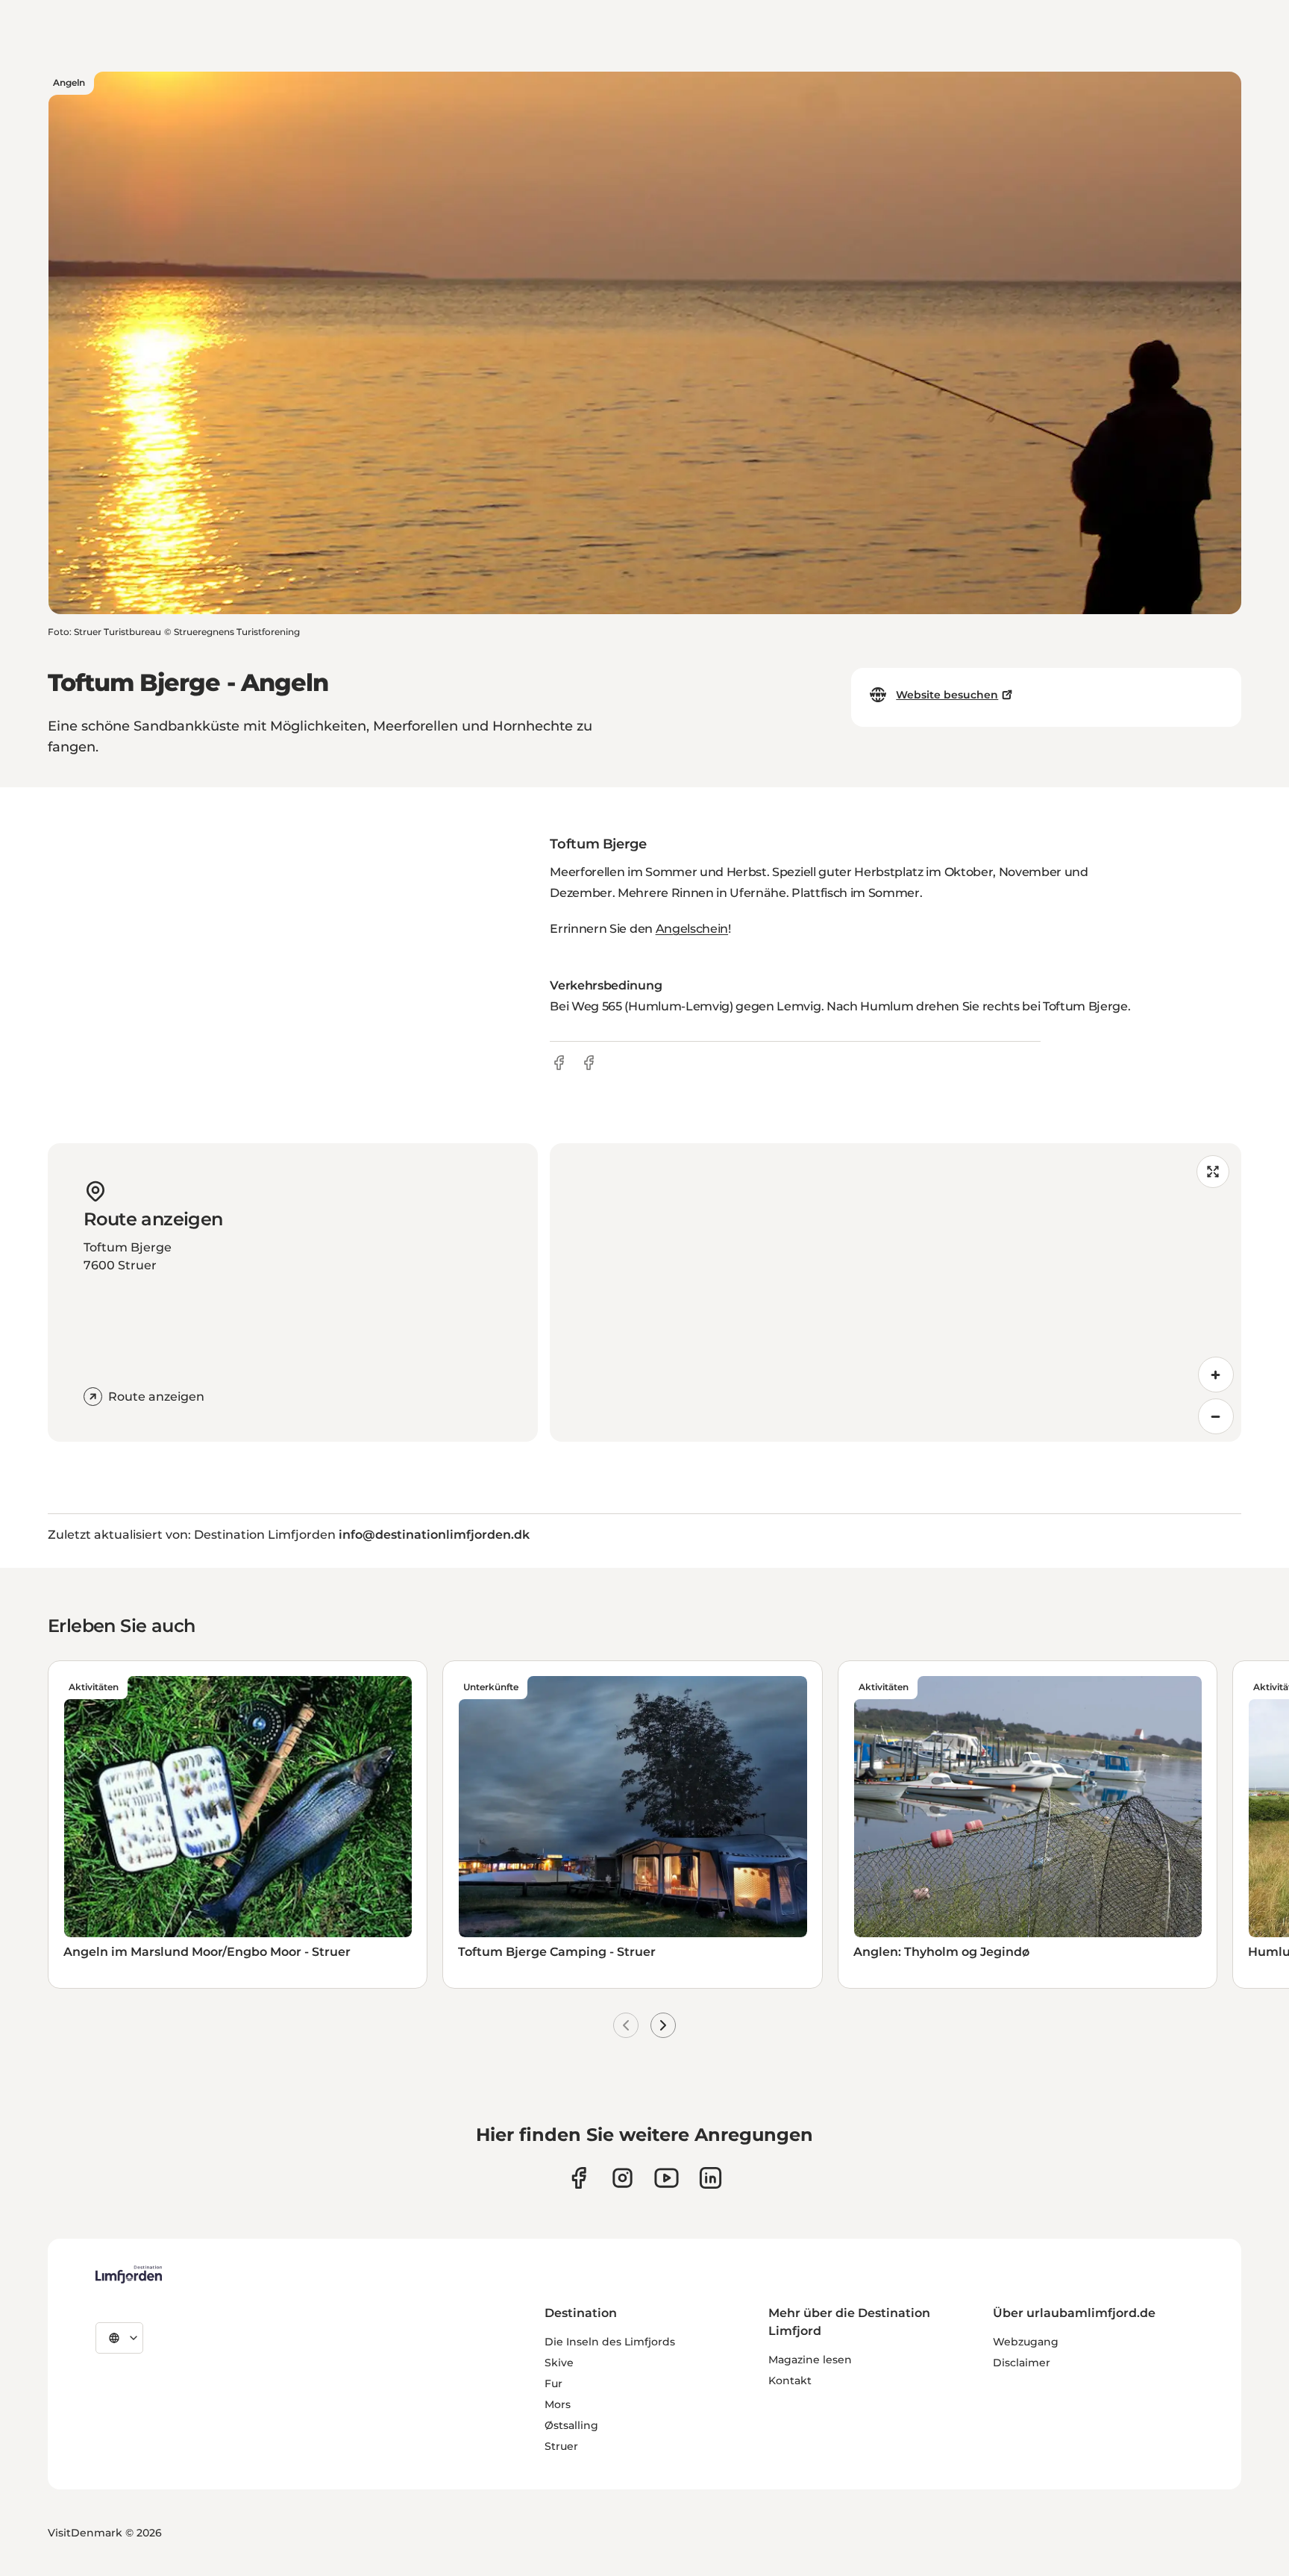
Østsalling (571, 2425)
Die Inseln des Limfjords (610, 2342)
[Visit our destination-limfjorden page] (711, 2178)
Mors (558, 2404)
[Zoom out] (1216, 1416)
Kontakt (790, 2380)
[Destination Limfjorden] (129, 2275)
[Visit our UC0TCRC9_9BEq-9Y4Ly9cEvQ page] (667, 2178)
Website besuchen (947, 695)
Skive (559, 2363)
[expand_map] (1213, 1172)
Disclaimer (1022, 2363)
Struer (561, 2446)
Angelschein (692, 929)
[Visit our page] (578, 2178)
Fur (553, 2383)
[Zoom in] (1216, 1375)
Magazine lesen (810, 2360)
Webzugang (1026, 2342)
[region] (896, 1292)
